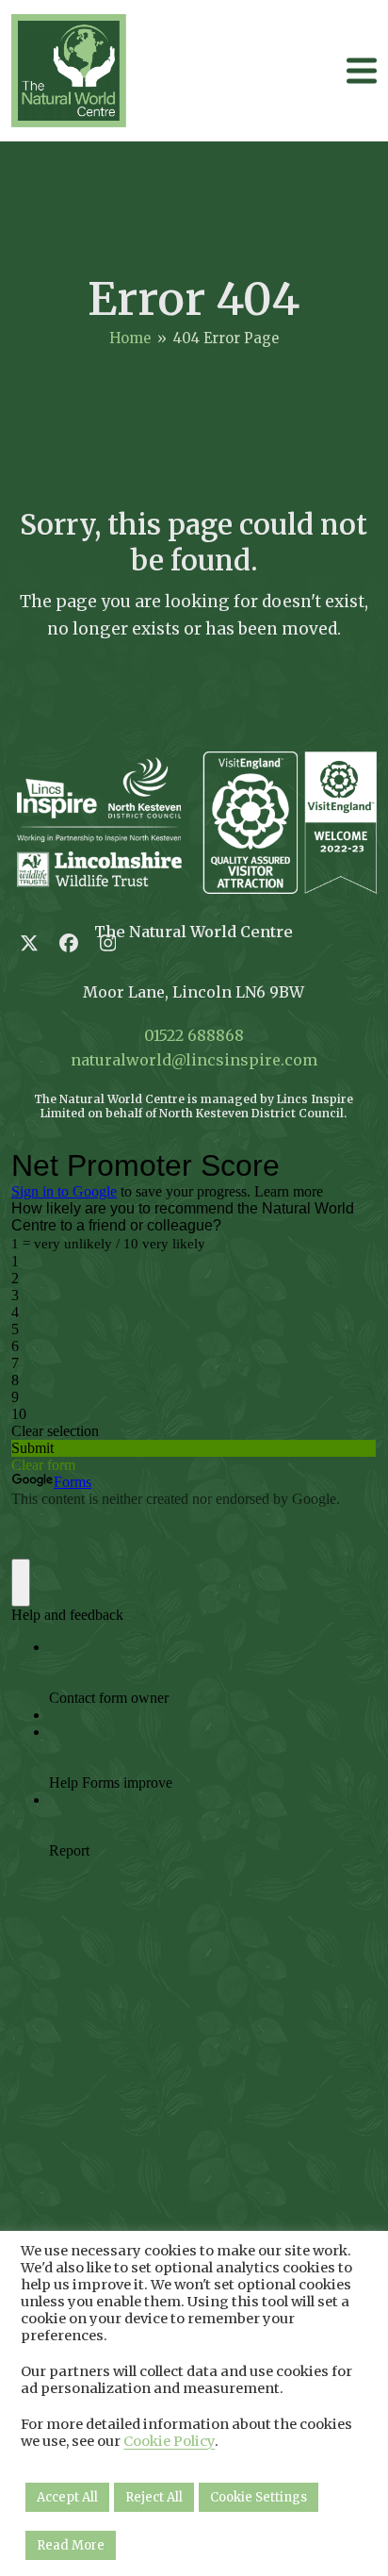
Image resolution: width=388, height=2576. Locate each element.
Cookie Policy (169, 2441)
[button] (362, 70)
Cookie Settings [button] (259, 2497)
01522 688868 (194, 1035)
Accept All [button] (67, 2497)
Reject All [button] (154, 2497)
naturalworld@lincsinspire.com (194, 1060)
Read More (71, 2545)
